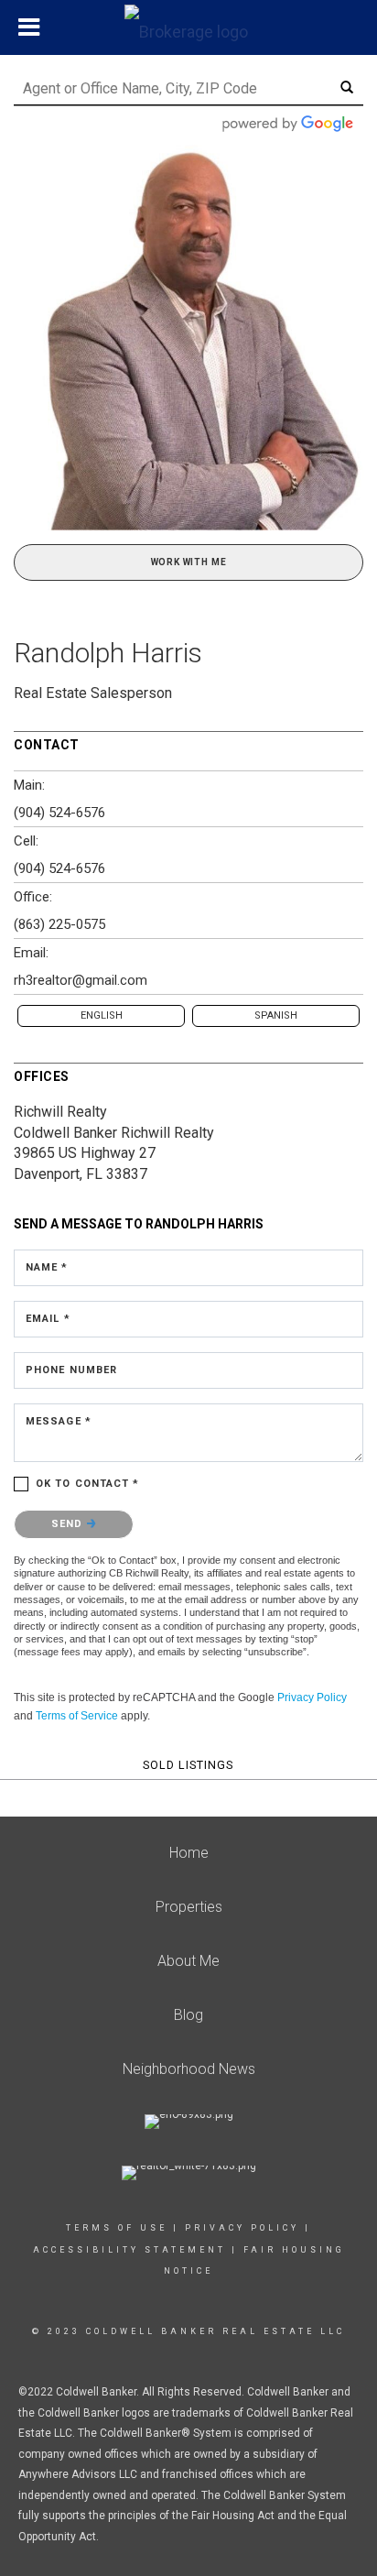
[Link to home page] (188, 27)
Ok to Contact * (88, 1484)
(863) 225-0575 (59, 924)
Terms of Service (77, 1716)
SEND (69, 1524)
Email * (48, 1319)
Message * (59, 1421)
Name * (47, 1267)
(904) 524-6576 (59, 813)
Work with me (189, 562)
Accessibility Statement (129, 2250)
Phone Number (71, 1370)
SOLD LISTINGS (188, 1765)
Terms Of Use (117, 2228)
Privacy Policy (312, 1697)
